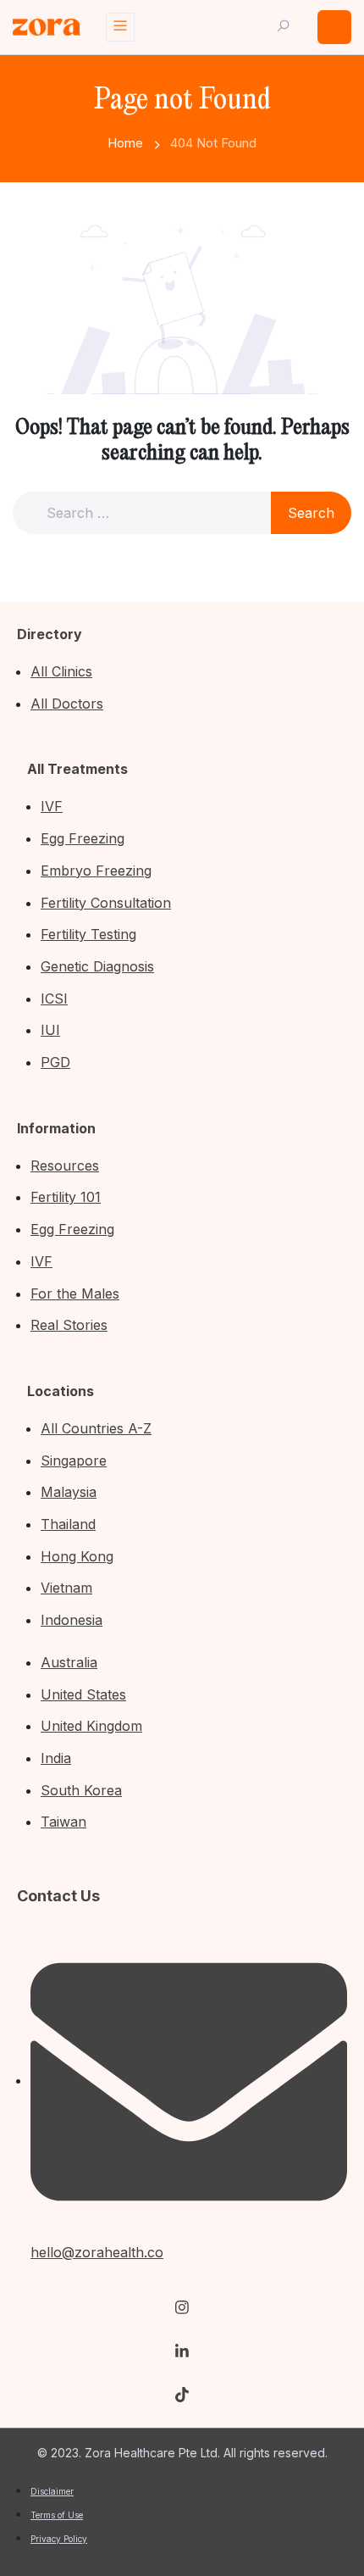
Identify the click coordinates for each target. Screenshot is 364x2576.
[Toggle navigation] (120, 27)
